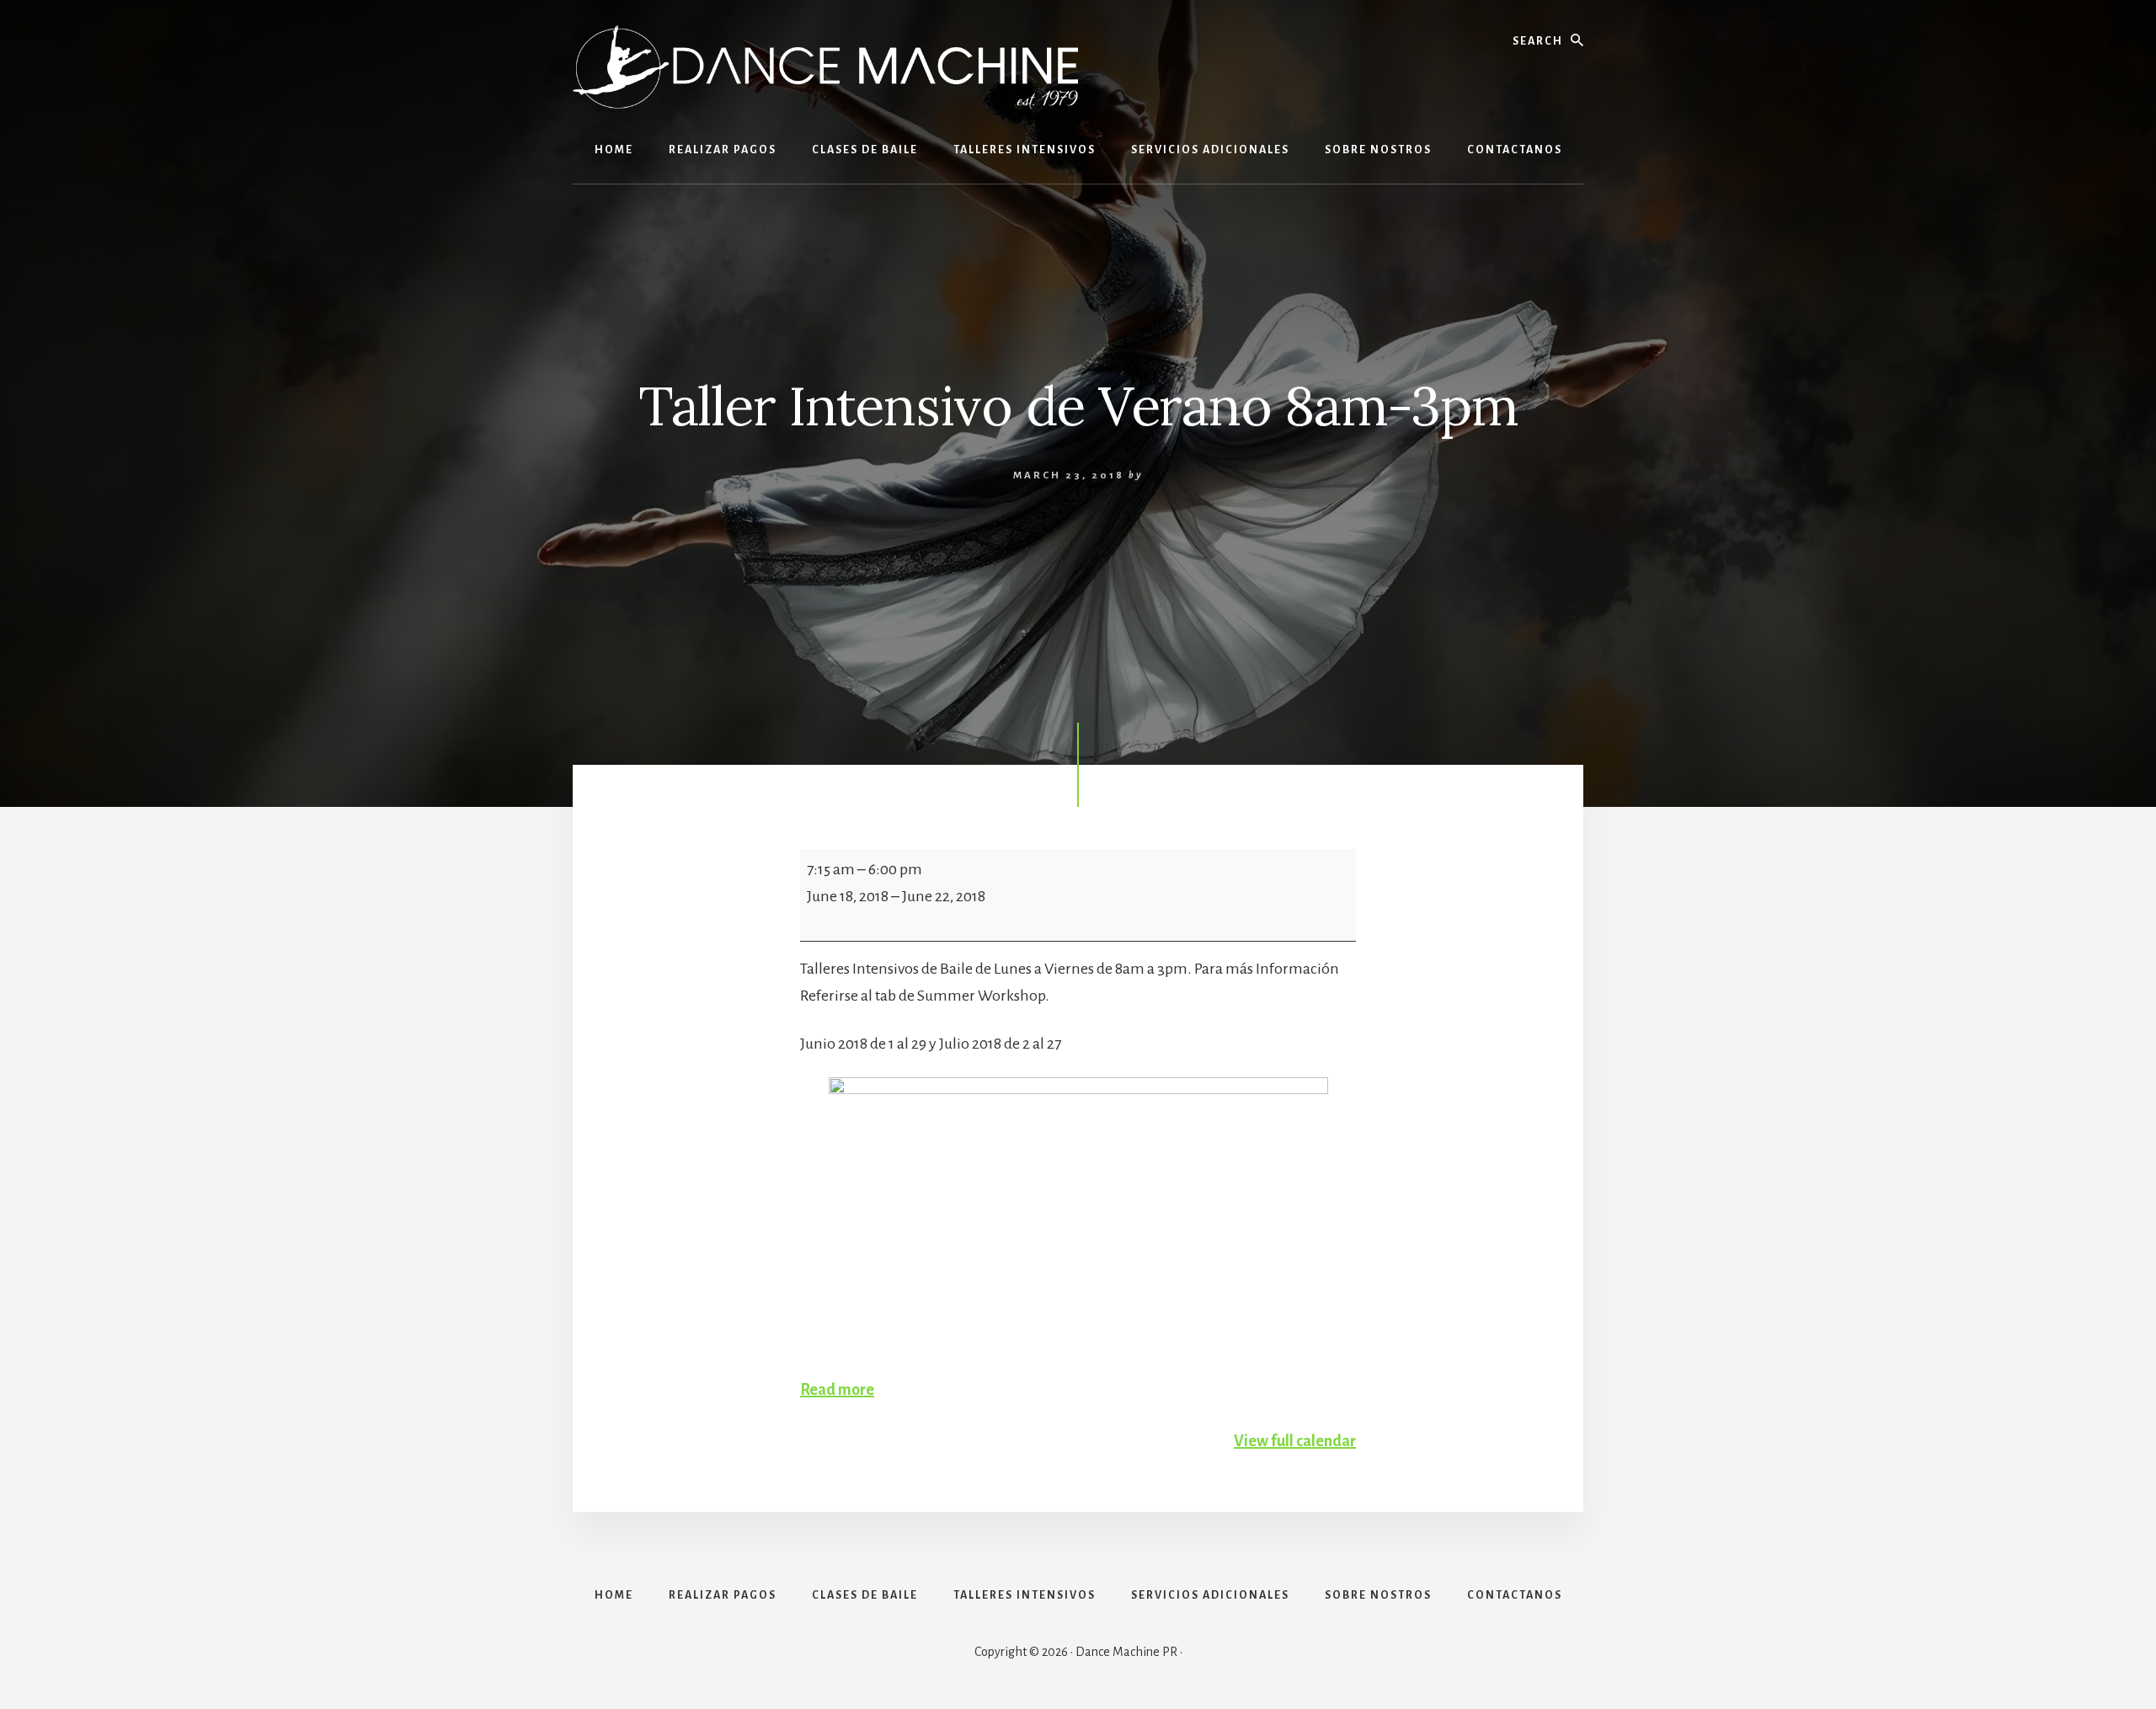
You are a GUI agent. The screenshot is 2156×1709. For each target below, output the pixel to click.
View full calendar (1295, 1441)
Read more (837, 1390)
